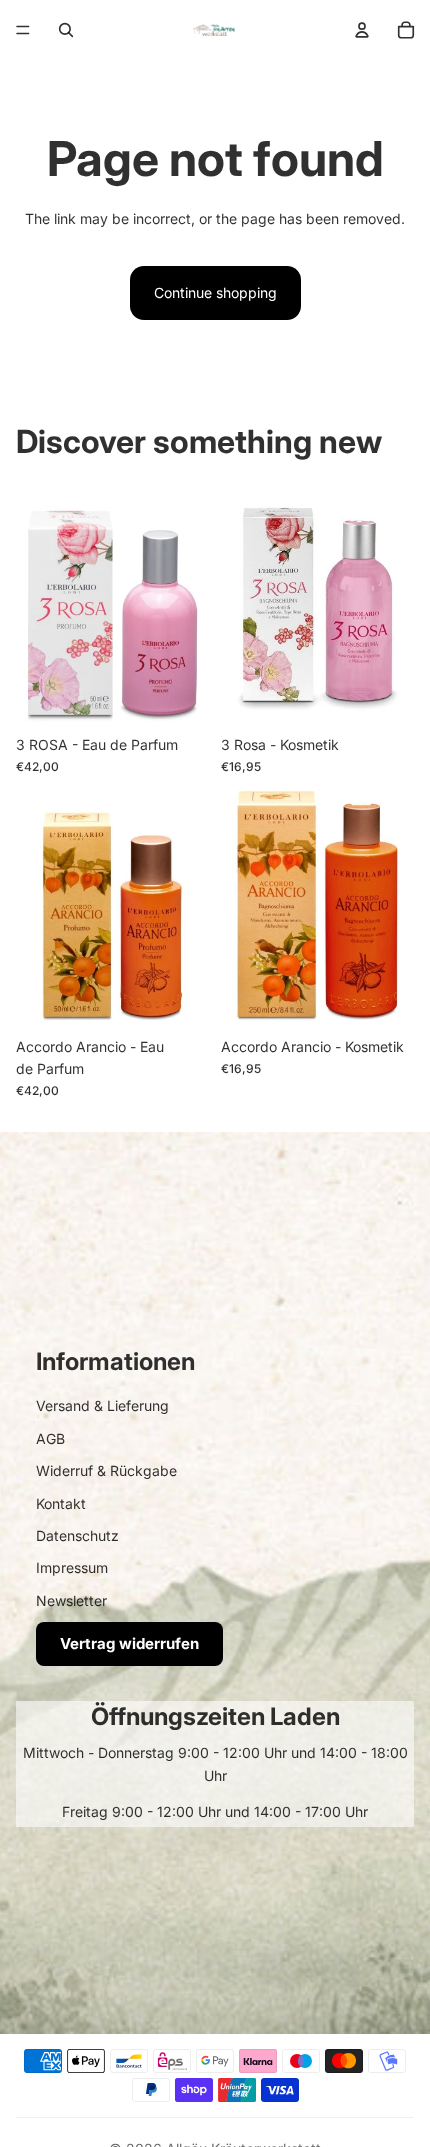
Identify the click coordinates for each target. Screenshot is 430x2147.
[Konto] (362, 30)
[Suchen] (66, 30)
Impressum (72, 1567)
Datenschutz (77, 1535)
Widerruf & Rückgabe (106, 1470)
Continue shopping (215, 292)
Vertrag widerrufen (129, 1643)
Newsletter (71, 1600)
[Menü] (23, 30)
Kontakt (61, 1503)
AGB (50, 1438)
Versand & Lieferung (102, 1405)
